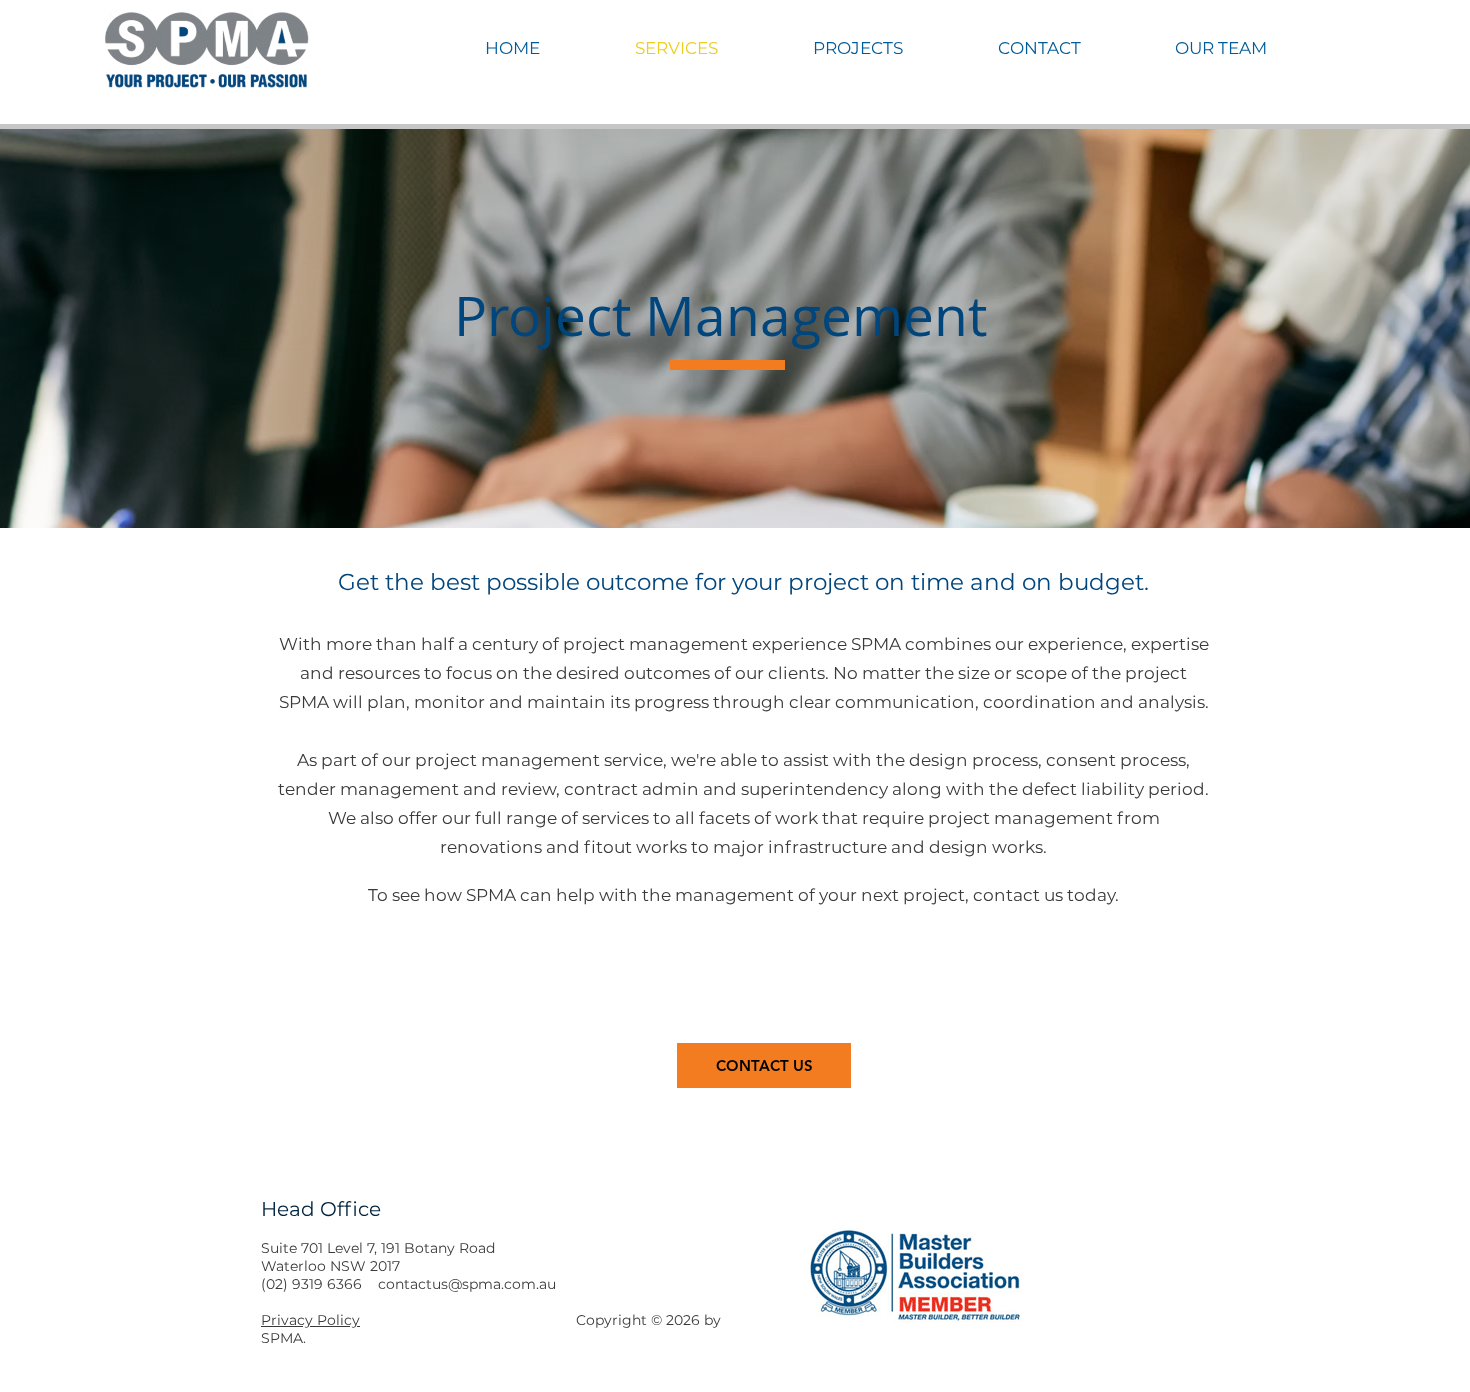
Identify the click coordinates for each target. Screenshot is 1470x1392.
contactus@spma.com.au (467, 1284)
